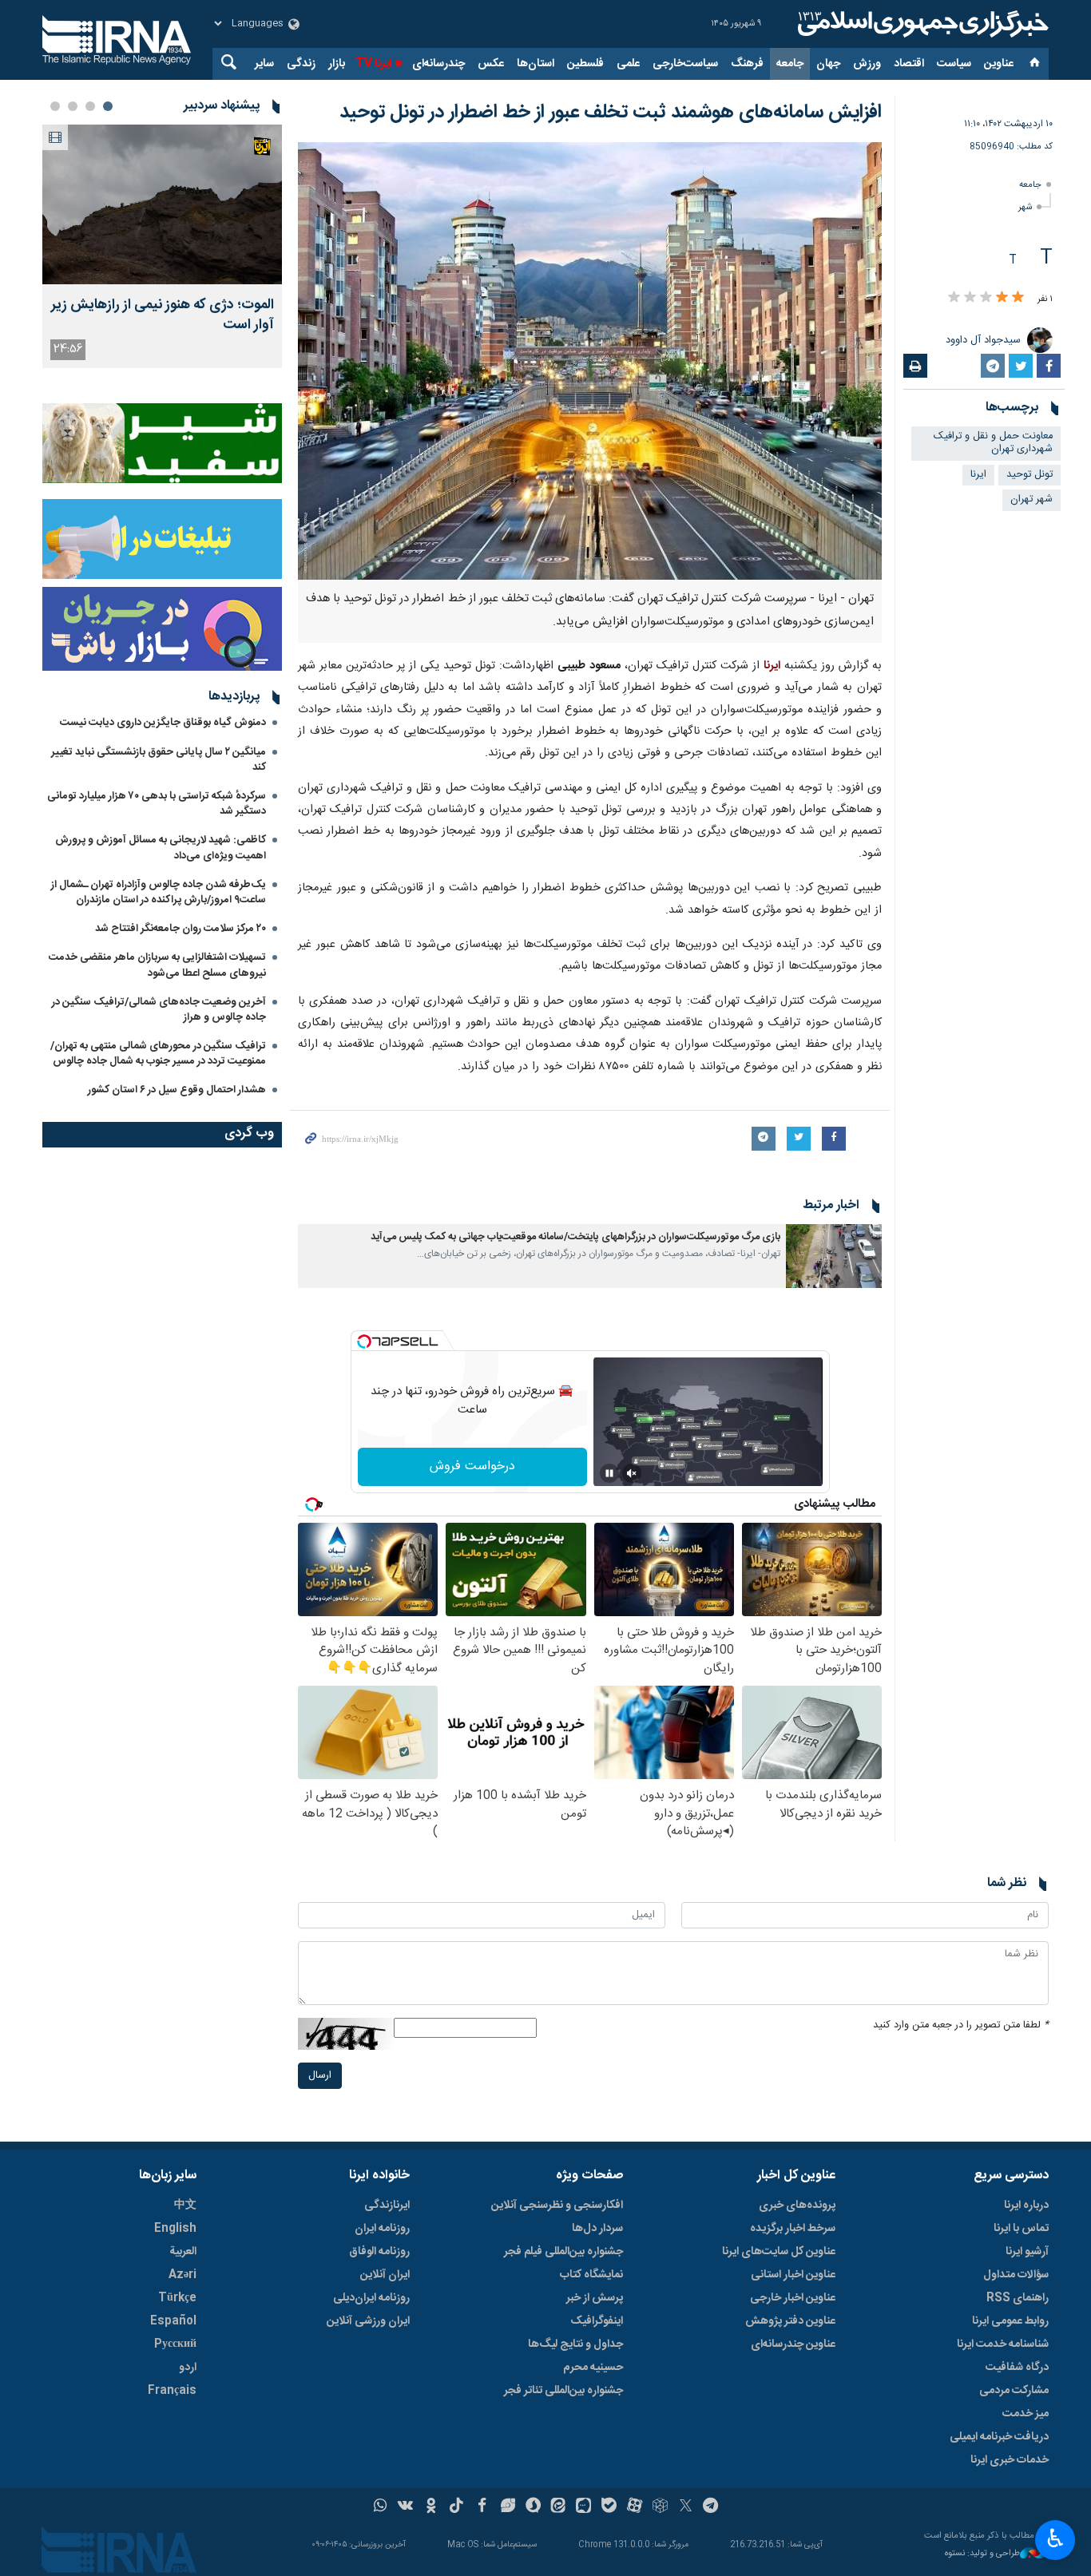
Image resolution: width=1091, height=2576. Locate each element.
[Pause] (609, 1473)
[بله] (609, 2507)
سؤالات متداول (1016, 2275)
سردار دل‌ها (597, 2229)
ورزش (867, 64)
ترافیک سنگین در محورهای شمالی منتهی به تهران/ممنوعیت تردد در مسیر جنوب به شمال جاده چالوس (158, 1054)
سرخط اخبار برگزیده (793, 2229)
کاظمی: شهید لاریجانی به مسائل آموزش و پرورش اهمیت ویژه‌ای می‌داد (161, 848)
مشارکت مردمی (1014, 2391)
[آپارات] (635, 2507)
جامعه (790, 64)
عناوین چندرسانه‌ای (793, 2344)
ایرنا (921, 24)
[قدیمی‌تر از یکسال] (834, 1256)
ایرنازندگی (387, 2205)
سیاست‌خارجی (685, 64)
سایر (264, 64)
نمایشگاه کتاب (591, 2275)
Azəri (182, 2275)
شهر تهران (1031, 499)
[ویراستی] (508, 2507)
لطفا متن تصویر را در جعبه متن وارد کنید (961, 2025)
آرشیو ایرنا (1027, 2252)
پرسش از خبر (595, 2298)
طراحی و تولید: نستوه (982, 2554)
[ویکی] (405, 2507)
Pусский (175, 2344)
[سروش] (533, 2507)
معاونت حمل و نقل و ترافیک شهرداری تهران (993, 443)
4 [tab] (55, 106)
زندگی (301, 64)
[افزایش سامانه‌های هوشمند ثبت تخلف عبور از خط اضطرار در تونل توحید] (590, 361)
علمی (628, 64)
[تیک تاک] (456, 2507)
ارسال (320, 2076)
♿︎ (1055, 2538)
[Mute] (632, 1473)
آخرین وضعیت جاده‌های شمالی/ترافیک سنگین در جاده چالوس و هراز (159, 1010)
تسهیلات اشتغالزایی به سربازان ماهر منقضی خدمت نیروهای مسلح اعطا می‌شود (157, 965)
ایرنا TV (373, 64)
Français (172, 2391)
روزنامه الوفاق (379, 2252)
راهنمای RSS (1018, 2298)
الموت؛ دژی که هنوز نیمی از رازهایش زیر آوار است (163, 315)
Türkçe (177, 2298)
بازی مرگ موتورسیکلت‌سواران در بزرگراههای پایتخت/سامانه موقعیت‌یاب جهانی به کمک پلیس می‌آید (575, 1237)
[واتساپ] (381, 2507)
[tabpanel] (162, 246)
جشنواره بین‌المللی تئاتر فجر (563, 2391)
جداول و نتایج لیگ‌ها (575, 2344)
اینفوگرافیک (597, 2321)
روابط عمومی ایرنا (1010, 2321)
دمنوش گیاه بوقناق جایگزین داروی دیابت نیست (163, 723)
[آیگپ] (583, 2507)
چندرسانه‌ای (438, 64)
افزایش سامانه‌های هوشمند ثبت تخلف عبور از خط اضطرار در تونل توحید (611, 113)
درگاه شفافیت (1017, 2368)
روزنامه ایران (382, 2229)
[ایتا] (559, 2507)
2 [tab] (90, 106)
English (175, 2229)
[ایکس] (686, 2507)
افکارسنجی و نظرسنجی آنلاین (557, 2205)
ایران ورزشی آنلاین (368, 2321)
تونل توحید (1030, 475)
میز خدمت (1026, 2414)
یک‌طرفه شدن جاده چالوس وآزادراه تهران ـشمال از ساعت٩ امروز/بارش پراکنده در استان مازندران (159, 892)
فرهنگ (747, 64)
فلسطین (585, 64)
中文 (185, 2205)
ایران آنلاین (385, 2275)
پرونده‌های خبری (797, 2205)
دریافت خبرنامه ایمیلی (999, 2437)
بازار (337, 64)
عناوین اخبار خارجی (793, 2298)
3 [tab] (73, 106)
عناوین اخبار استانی (793, 2275)
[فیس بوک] (482, 2507)
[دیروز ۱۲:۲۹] (162, 204)
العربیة (183, 2252)
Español (173, 2321)
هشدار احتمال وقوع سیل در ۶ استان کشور (177, 1090)
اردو (188, 2368)
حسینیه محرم (593, 2368)
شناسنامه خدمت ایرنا (1003, 2344)
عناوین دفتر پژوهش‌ (790, 2321)
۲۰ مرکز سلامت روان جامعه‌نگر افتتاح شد (181, 929)
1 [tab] (108, 106)
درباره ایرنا (1026, 2205)
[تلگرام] (711, 2507)
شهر (1025, 207)
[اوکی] (431, 2507)
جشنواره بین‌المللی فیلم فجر (563, 2252)
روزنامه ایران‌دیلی (371, 2298)
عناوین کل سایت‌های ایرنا (779, 2252)
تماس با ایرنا (1021, 2229)
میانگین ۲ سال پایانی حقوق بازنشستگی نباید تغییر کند (159, 760)
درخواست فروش (472, 1466)
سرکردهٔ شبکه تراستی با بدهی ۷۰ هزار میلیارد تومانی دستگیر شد (157, 804)
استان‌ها (536, 64)
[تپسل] (364, 1342)
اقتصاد (909, 64)
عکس (491, 64)
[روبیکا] (660, 2507)
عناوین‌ (999, 64)
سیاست (954, 64)
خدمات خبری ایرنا (1010, 2460)
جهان (828, 64)
